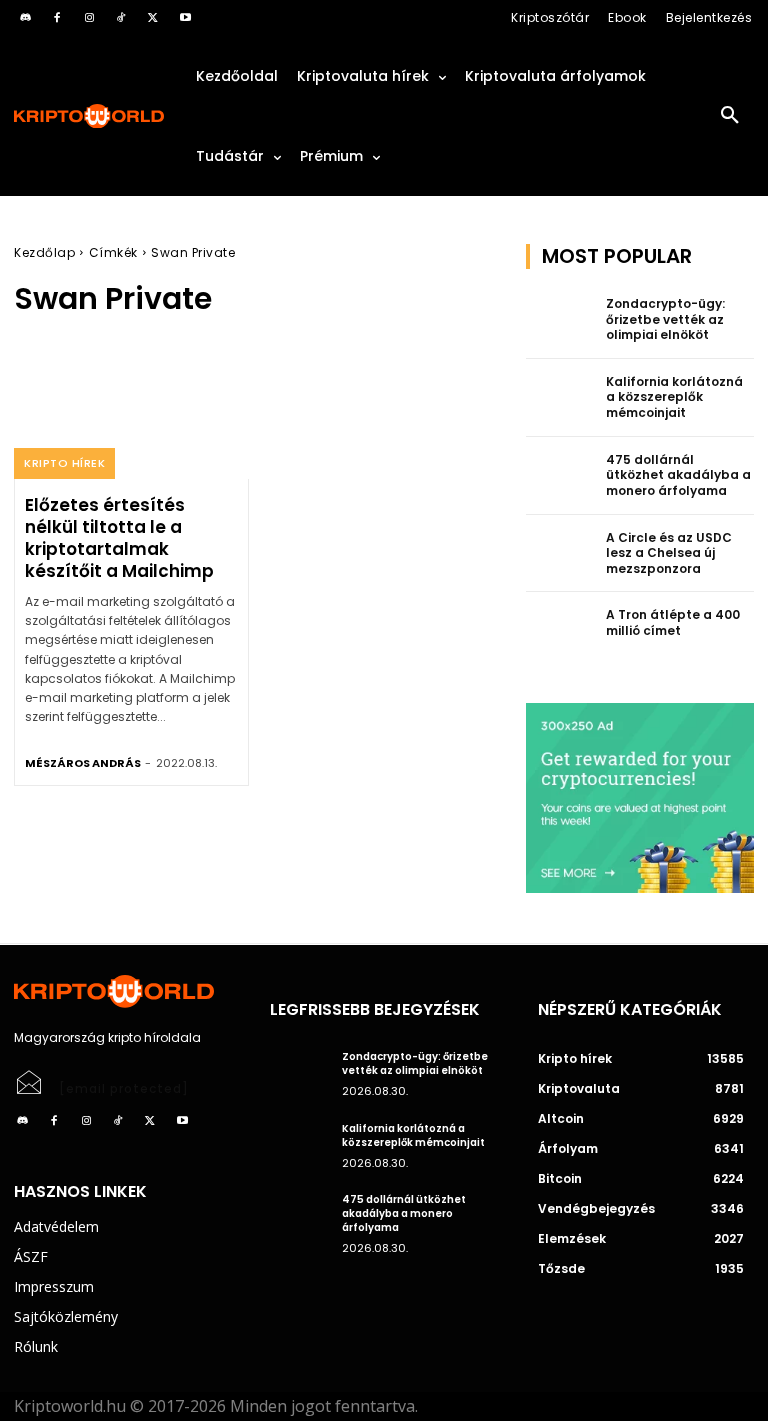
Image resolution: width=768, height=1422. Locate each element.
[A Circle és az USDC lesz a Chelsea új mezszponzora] (560, 554)
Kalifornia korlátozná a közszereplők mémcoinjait (674, 397)
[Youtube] (185, 18)
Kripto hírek (64, 463)
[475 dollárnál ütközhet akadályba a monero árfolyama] (560, 476)
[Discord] (25, 18)
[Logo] (90, 116)
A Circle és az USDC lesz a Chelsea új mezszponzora (669, 553)
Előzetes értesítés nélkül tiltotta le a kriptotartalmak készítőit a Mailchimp (119, 538)
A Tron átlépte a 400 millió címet (673, 622)
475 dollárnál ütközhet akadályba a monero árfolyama (678, 475)
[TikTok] (121, 18)
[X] (153, 18)
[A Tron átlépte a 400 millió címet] (560, 631)
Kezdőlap (44, 252)
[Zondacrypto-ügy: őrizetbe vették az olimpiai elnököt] (560, 320)
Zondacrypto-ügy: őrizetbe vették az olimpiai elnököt (665, 319)
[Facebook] (57, 18)
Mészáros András (83, 763)
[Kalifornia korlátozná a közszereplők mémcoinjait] (560, 398)
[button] (730, 116)
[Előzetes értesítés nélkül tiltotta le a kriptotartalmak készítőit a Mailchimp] (131, 408)
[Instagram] (89, 18)
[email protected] (124, 1088)
